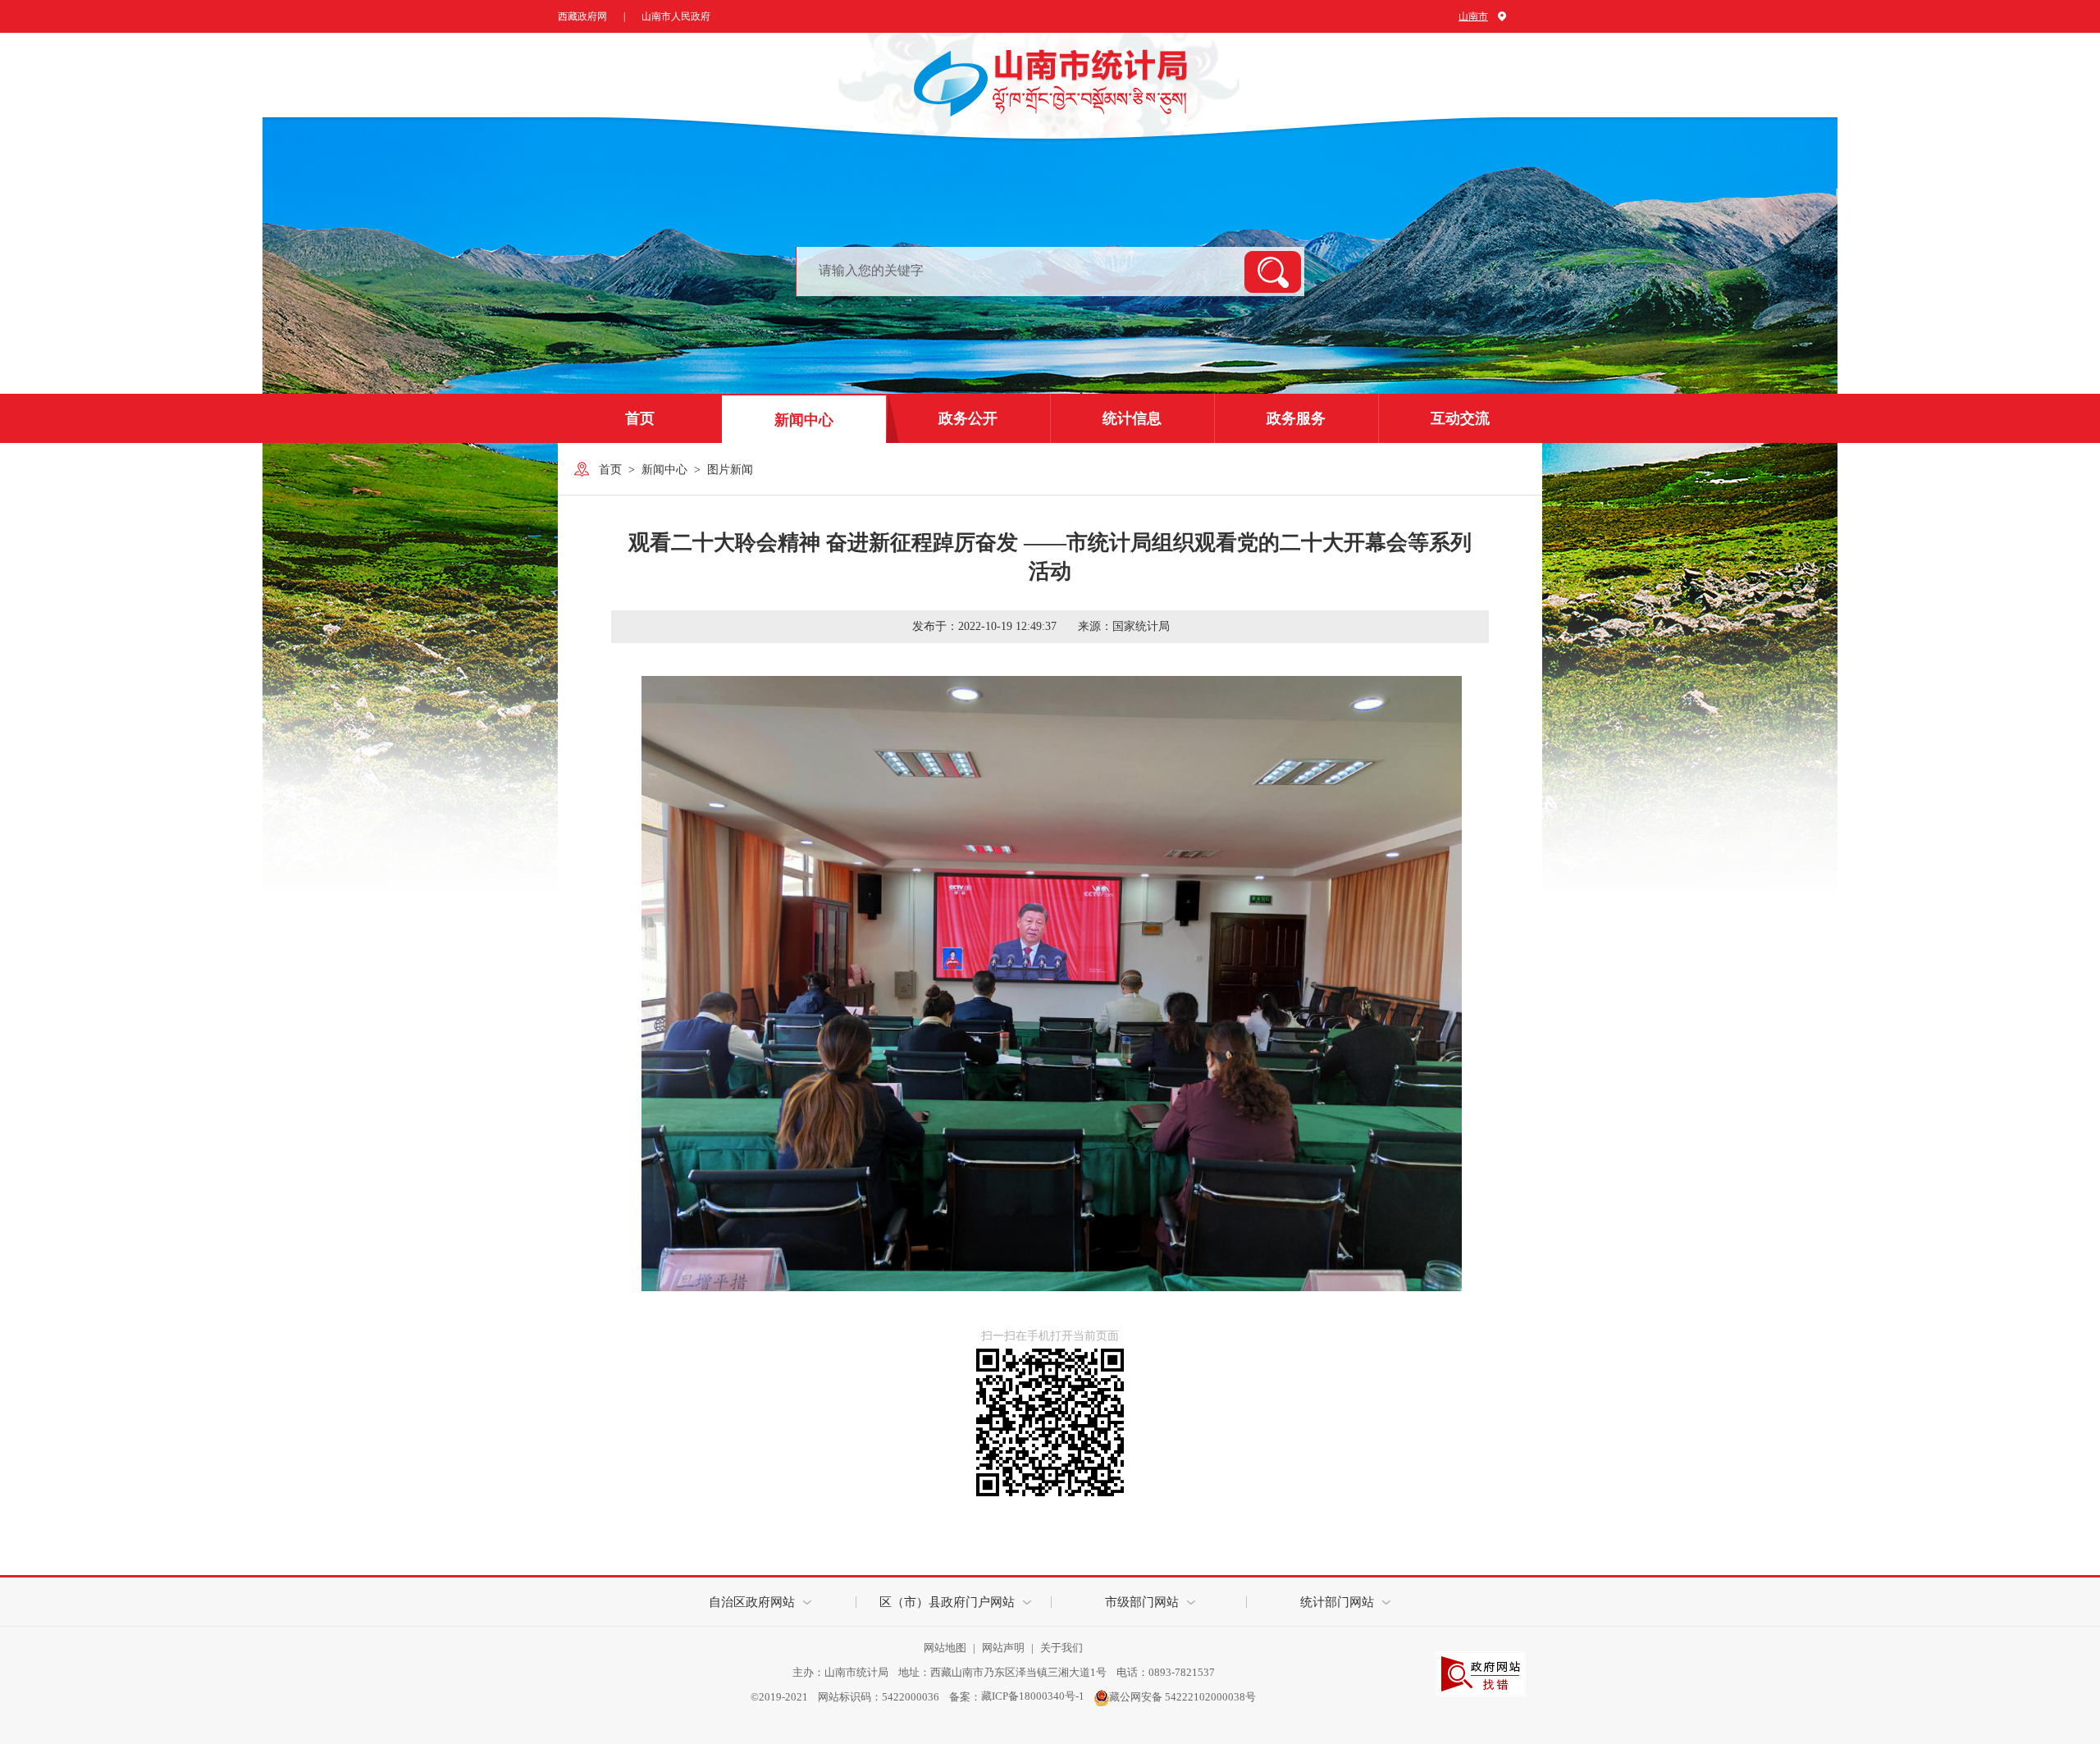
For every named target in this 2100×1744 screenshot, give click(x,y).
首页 (640, 418)
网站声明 (1004, 1648)
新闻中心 (804, 420)
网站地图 (946, 1648)
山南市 (1473, 16)
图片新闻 (730, 470)
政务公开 (968, 418)
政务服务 (1296, 418)
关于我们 (1061, 1648)
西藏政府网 (582, 16)
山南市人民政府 (676, 16)
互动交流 (1460, 418)
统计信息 (1132, 418)
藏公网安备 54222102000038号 (1182, 1696)
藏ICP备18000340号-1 (1033, 1696)
